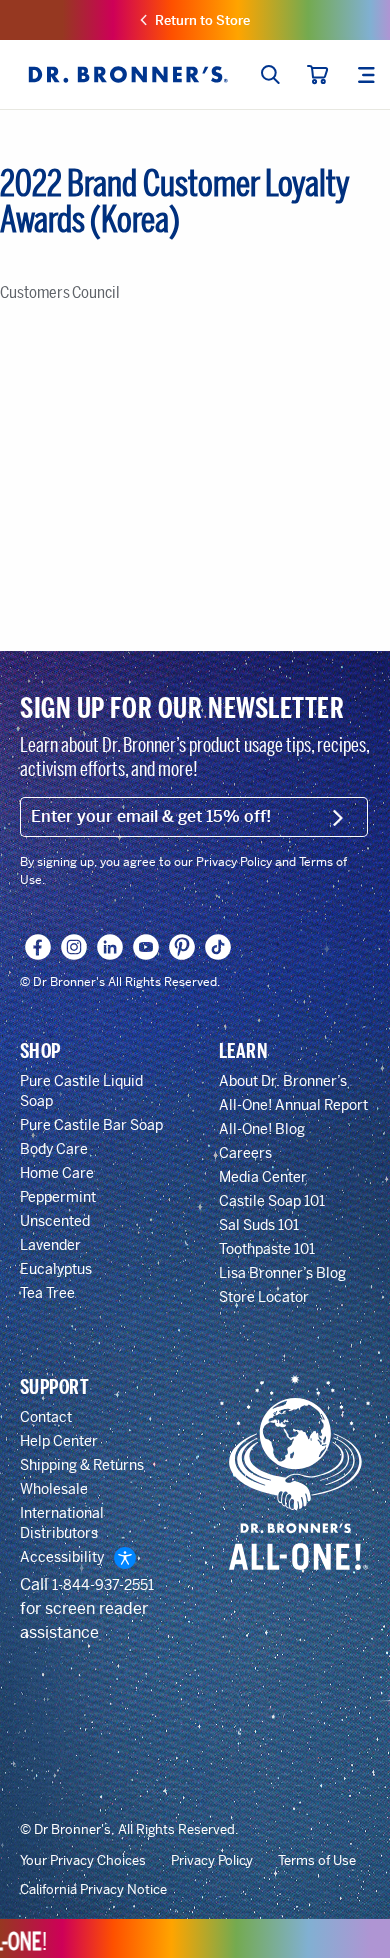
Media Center (263, 1177)
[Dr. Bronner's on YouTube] (146, 947)
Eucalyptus (56, 1269)
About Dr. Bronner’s (283, 1081)
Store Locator (264, 1297)
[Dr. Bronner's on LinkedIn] (110, 947)
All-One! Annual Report (293, 1105)
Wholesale (54, 1489)
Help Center (59, 1441)
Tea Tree (47, 1293)
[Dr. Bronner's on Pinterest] (182, 947)
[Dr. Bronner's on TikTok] (218, 947)
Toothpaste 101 (267, 1249)
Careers (245, 1153)
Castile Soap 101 (272, 1201)
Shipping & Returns (82, 1465)
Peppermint (58, 1197)
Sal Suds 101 (259, 1225)
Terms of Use (317, 1861)
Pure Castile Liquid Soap (81, 1091)
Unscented (55, 1221)
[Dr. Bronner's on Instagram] (74, 947)
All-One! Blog (262, 1129)
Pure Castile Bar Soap (91, 1125)
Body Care (54, 1149)
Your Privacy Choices (83, 1861)
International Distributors (62, 1523)
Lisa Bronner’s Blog (282, 1273)
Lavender (50, 1245)
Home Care (57, 1173)
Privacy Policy (212, 1861)
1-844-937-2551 (103, 1585)
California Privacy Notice (93, 1890)
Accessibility (62, 1557)
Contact (46, 1417)
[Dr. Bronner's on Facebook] (38, 947)
